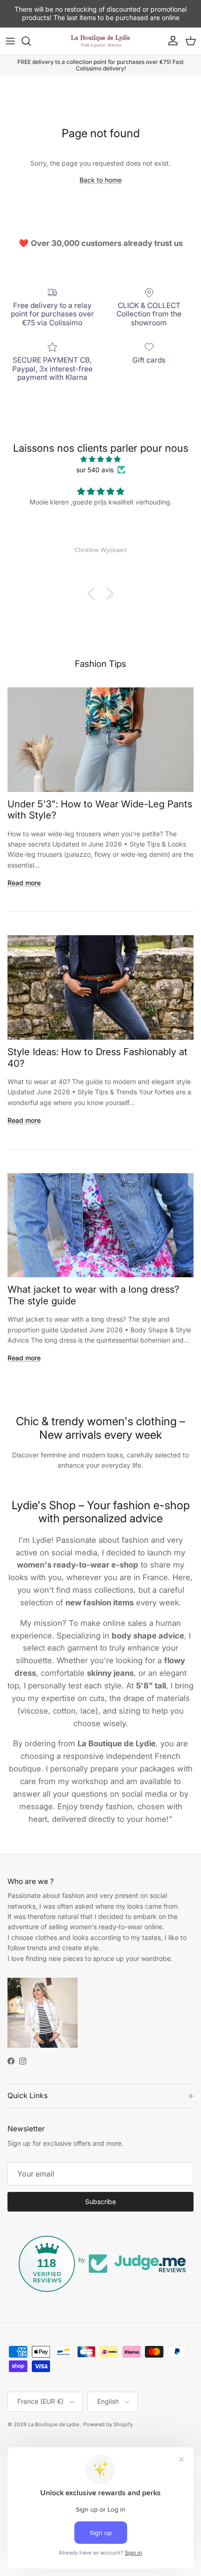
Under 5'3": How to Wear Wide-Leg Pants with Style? (100, 809)
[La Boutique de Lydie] (100, 41)
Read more (24, 883)
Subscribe (100, 2201)
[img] (100, 459)
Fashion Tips (100, 664)
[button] (93, 594)
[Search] (31, 41)
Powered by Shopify (108, 2424)
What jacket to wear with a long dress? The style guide (93, 1295)
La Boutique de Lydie (54, 2424)
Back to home (100, 180)
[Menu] (10, 41)
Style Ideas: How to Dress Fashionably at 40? (97, 1057)
